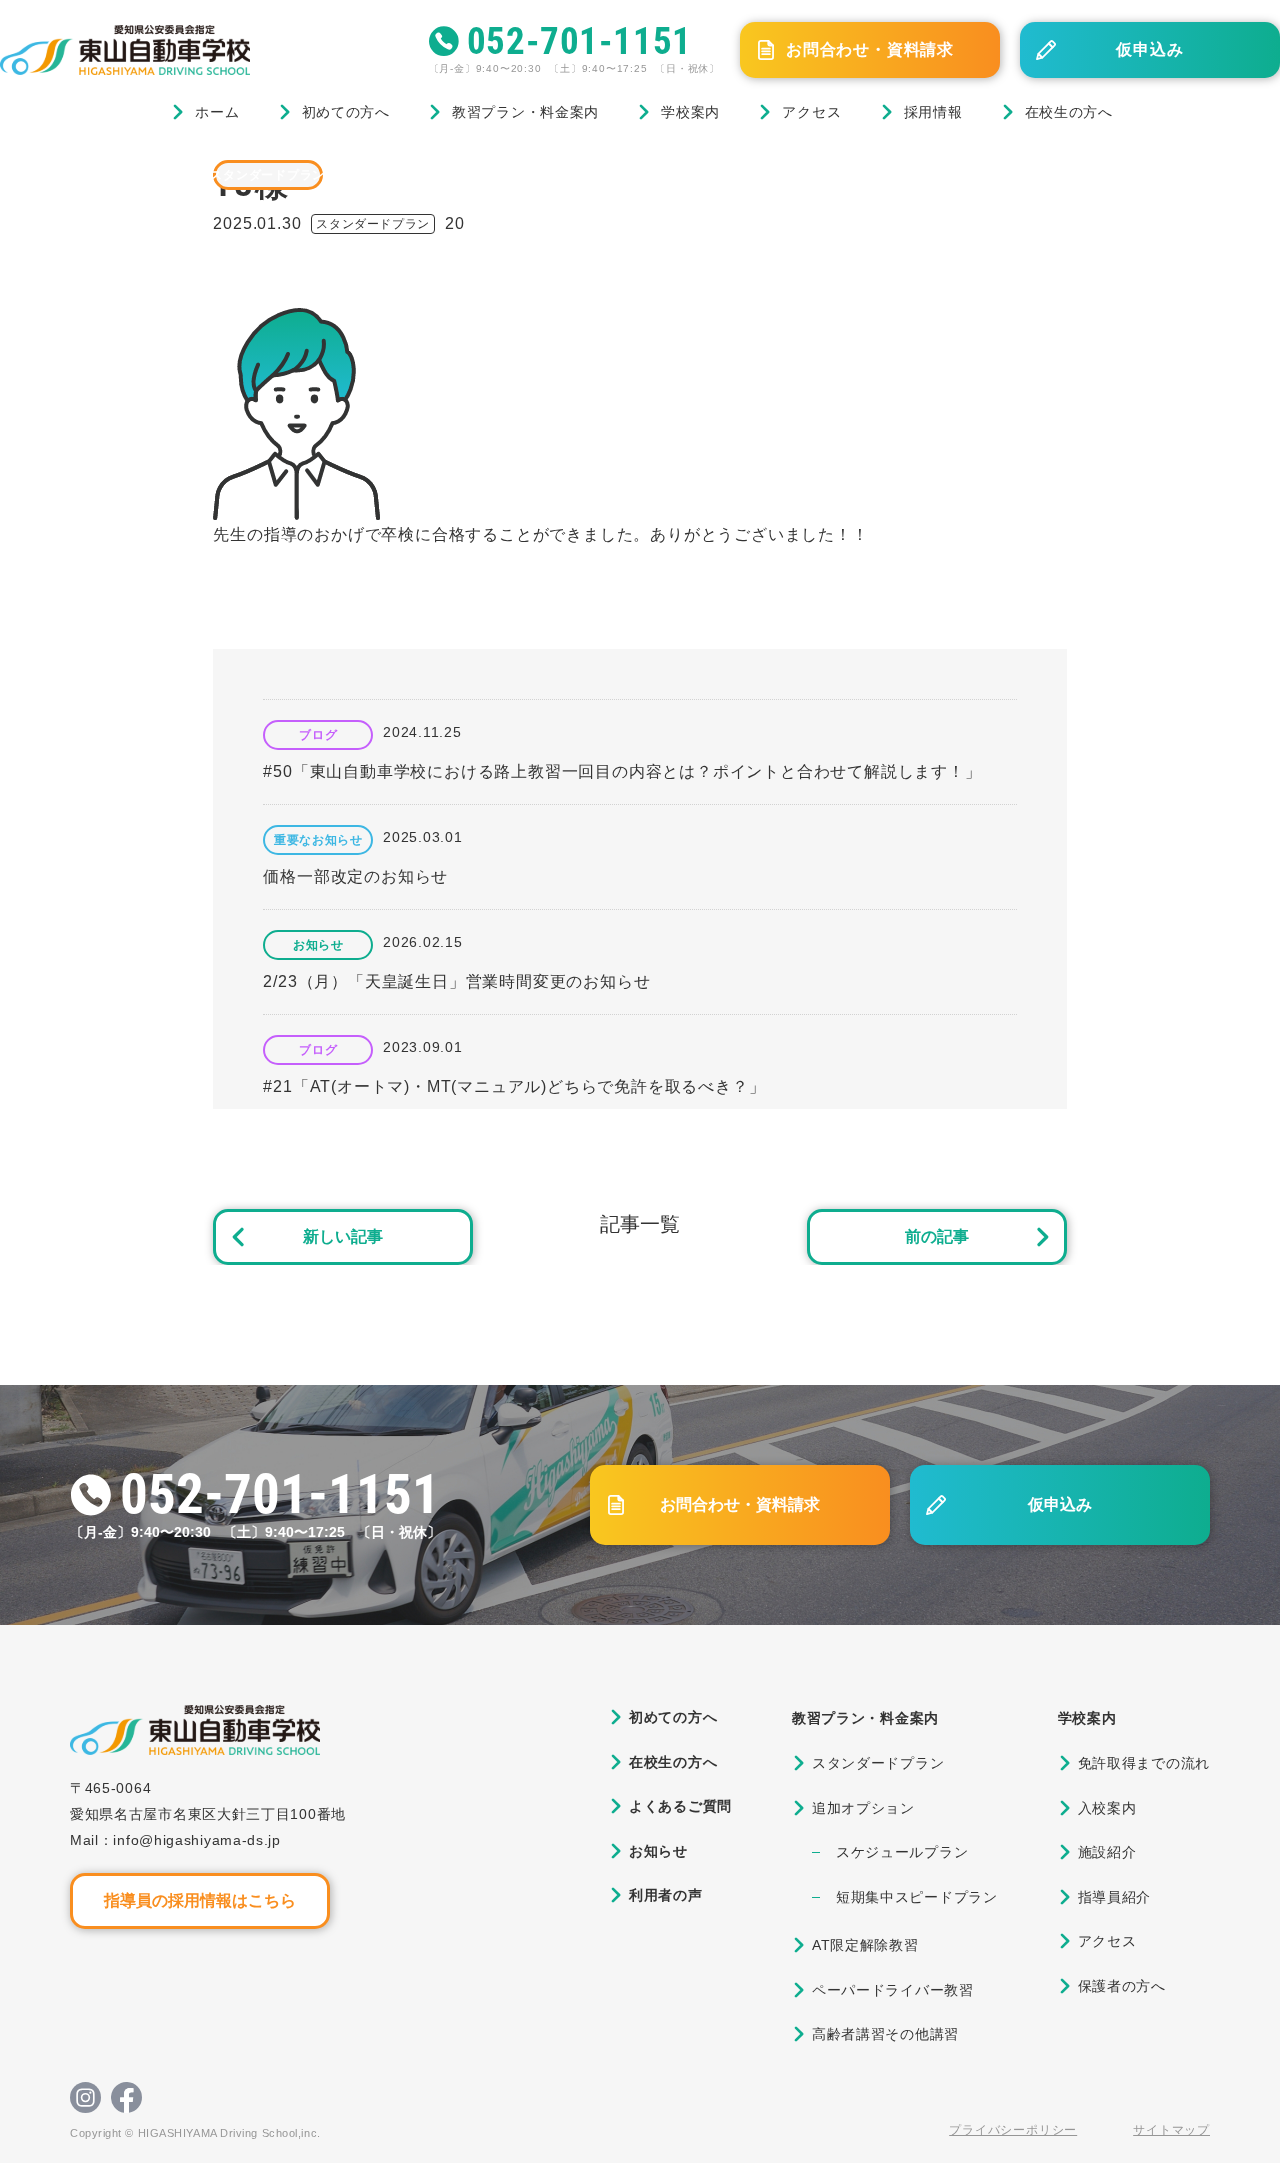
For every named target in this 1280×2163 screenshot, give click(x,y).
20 (455, 223)
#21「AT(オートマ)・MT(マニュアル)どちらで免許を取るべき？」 (514, 1086)
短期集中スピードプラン (917, 1897)
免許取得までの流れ (1144, 1763)
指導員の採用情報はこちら (200, 1900)
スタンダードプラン (268, 175)
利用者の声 (666, 1895)
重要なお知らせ (318, 840)
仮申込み (1149, 49)
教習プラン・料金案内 (525, 112)
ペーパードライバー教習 (893, 1990)
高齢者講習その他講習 (885, 2034)
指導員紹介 (1115, 1897)
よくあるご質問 (680, 1806)
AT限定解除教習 (865, 1945)
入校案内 (1107, 1808)
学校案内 (690, 112)
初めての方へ (346, 112)
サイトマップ (1171, 2130)
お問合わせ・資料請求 (870, 49)
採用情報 (933, 112)
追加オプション (863, 1808)
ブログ (98, 174)
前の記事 (937, 1236)
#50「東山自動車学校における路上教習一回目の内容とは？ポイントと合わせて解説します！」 (622, 771)
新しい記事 (343, 1236)
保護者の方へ (1122, 1986)
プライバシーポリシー (1013, 2130)
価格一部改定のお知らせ (355, 876)
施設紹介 (1107, 1852)
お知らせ (318, 945)
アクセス (811, 112)
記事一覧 (640, 1224)
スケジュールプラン (902, 1852)
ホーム (217, 112)
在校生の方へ (1069, 112)
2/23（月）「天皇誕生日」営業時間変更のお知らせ (456, 981)
